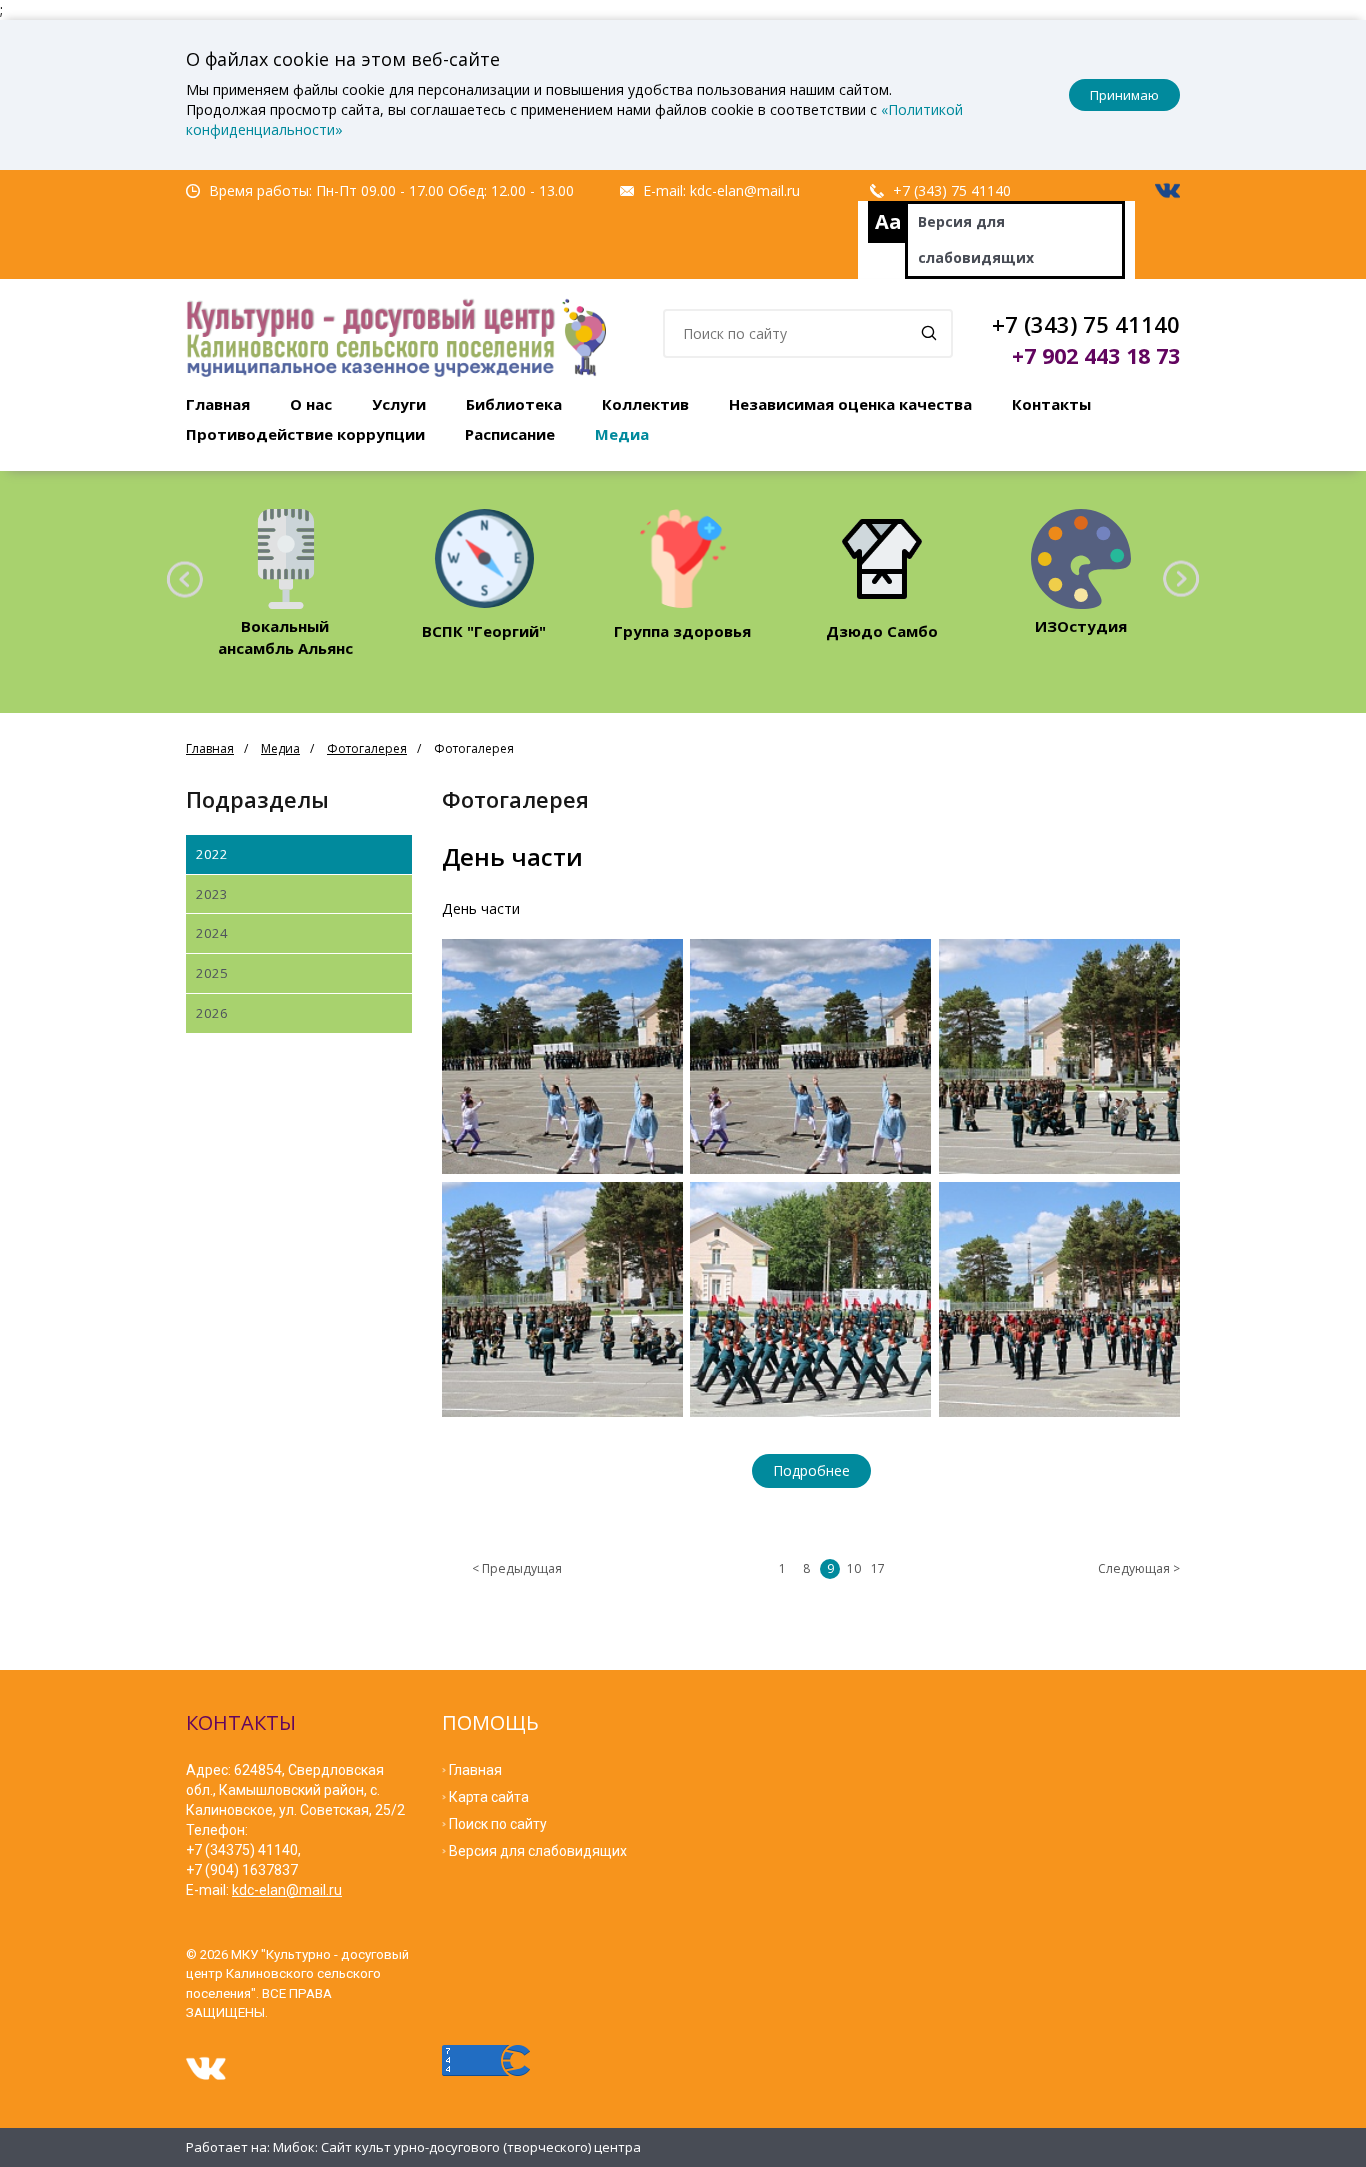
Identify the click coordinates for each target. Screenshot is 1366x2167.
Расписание (510, 434)
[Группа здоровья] (682, 558)
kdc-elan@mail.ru (745, 190)
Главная (218, 404)
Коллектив (645, 404)
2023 (212, 894)
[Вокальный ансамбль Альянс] (285, 558)
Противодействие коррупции (305, 434)
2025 (212, 973)
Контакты (1051, 404)
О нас (311, 404)
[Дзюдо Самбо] (881, 558)
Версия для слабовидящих (976, 239)
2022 (212, 854)
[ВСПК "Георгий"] (484, 558)
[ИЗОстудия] (1080, 558)
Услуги (399, 404)
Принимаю (1124, 95)
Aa (888, 221)
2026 (212, 1013)
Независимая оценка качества (850, 404)
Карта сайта (489, 1797)
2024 (212, 933)
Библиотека (514, 404)
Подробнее (811, 1470)
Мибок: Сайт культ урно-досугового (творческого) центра (457, 2147)
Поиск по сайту (498, 1824)
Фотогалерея (367, 748)
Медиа (622, 434)
